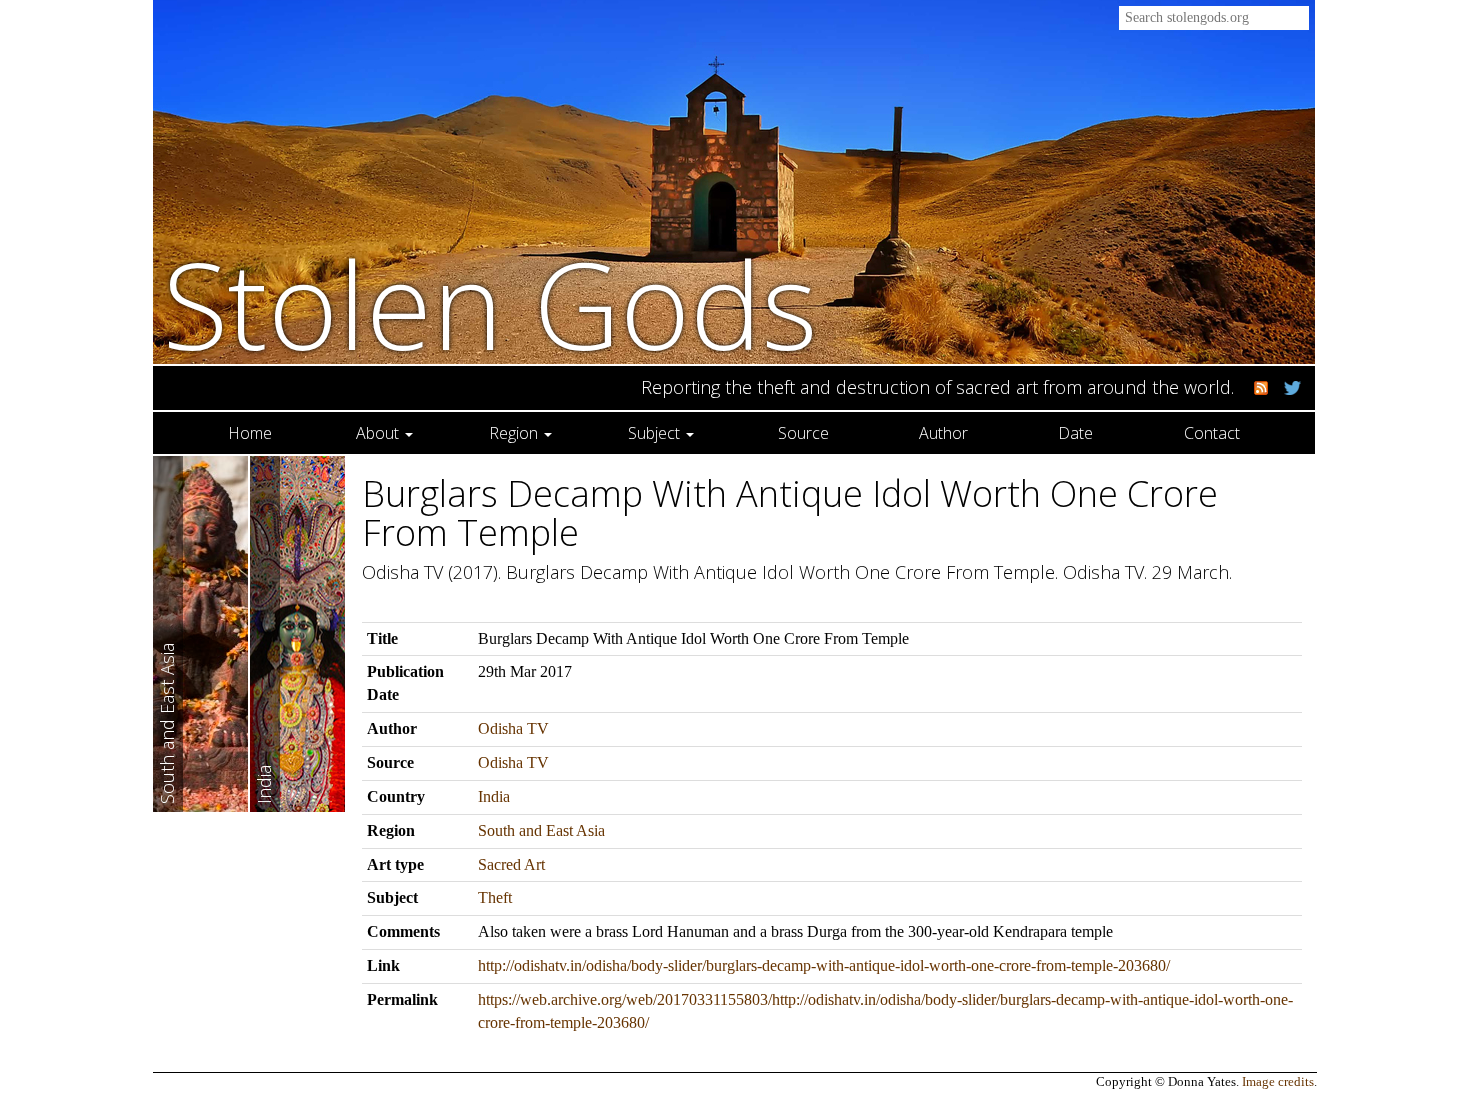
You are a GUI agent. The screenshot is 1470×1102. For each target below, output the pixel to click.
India (494, 796)
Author (943, 433)
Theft (495, 897)
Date (1075, 433)
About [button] (379, 433)
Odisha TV (513, 728)
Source (803, 433)
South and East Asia (541, 830)
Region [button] (515, 433)
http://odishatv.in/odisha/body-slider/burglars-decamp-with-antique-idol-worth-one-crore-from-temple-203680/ (824, 965)
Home (250, 433)
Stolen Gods (490, 303)
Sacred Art (511, 864)
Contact (1212, 433)
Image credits (1278, 1082)
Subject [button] (656, 433)
